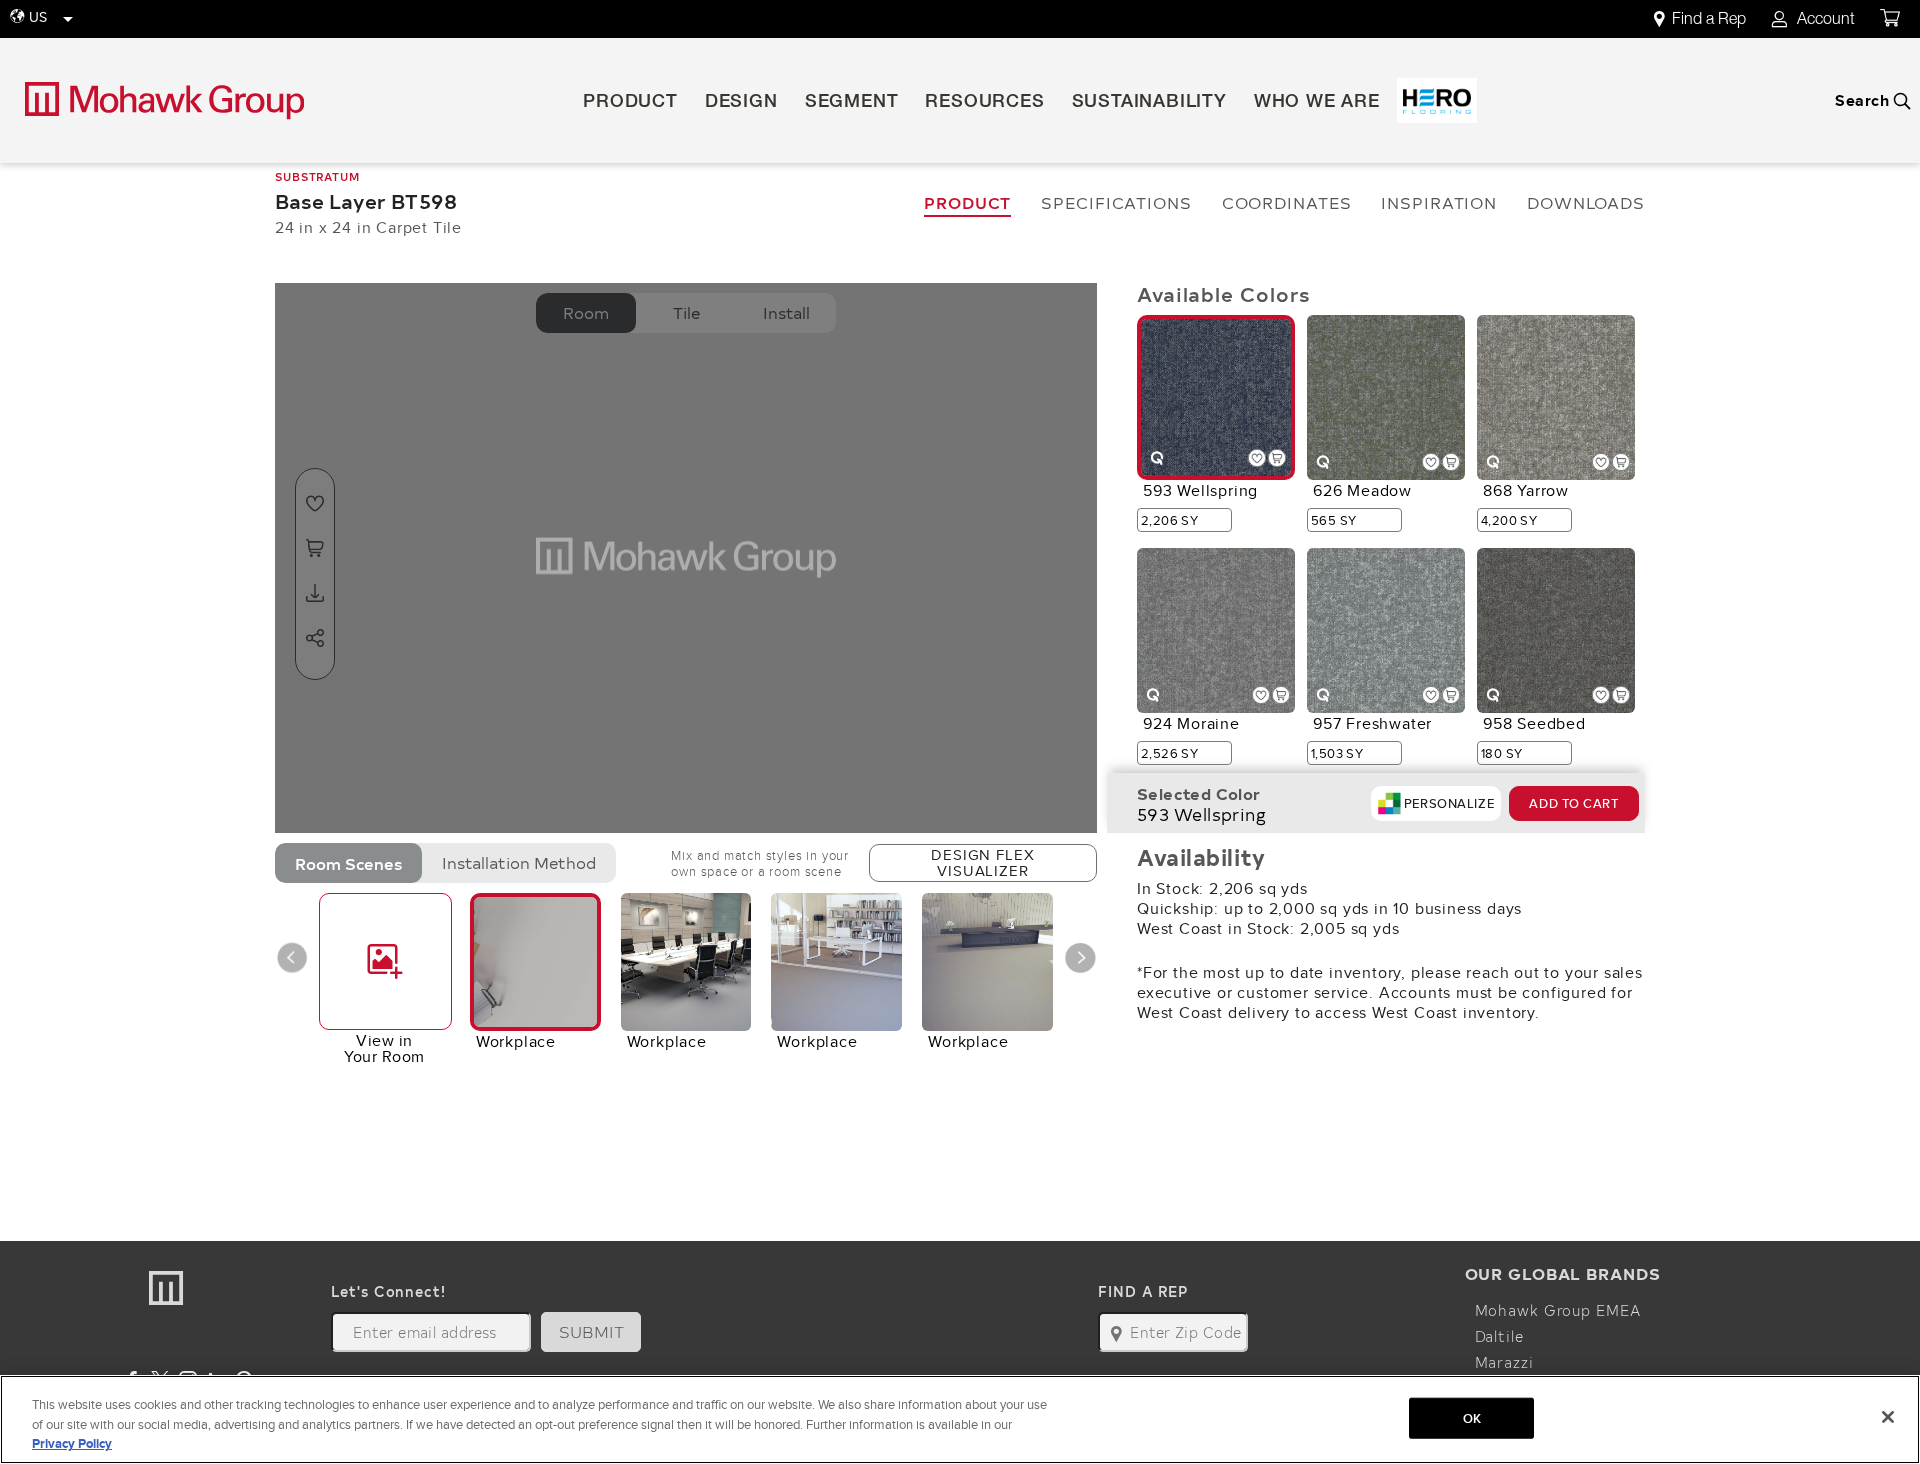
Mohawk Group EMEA (1558, 1310)
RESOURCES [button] (984, 103)
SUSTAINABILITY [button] (1149, 103)
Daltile (1499, 1336)
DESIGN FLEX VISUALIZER (982, 862)
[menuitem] (1711, 19)
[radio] (348, 863)
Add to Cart (1573, 803)
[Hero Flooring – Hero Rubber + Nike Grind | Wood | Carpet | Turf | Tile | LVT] (1437, 100)
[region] (960, 1419)
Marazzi (1504, 1362)
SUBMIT (592, 1331)
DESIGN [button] (741, 103)
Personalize (1449, 803)
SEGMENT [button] (852, 103)
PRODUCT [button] (630, 103)
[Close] (1888, 1417)
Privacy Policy (72, 1443)
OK (1472, 1417)
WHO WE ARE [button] (1317, 103)
